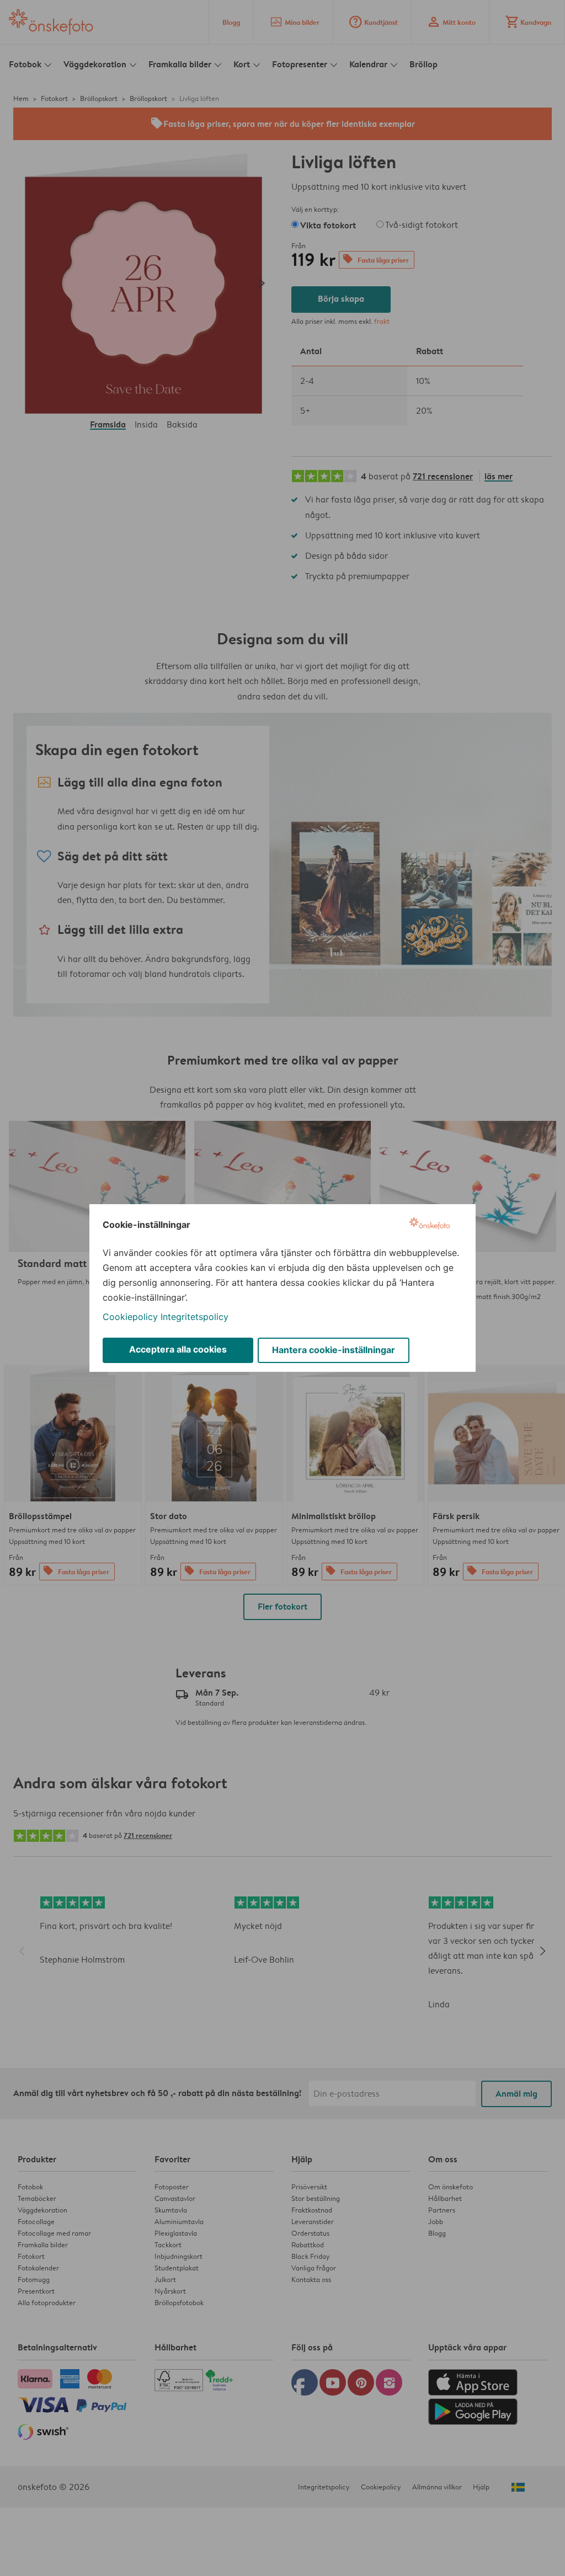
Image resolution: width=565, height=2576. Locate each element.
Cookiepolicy (130, 1317)
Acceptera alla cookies (178, 1349)
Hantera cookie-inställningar (334, 1350)
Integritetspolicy (194, 1317)
